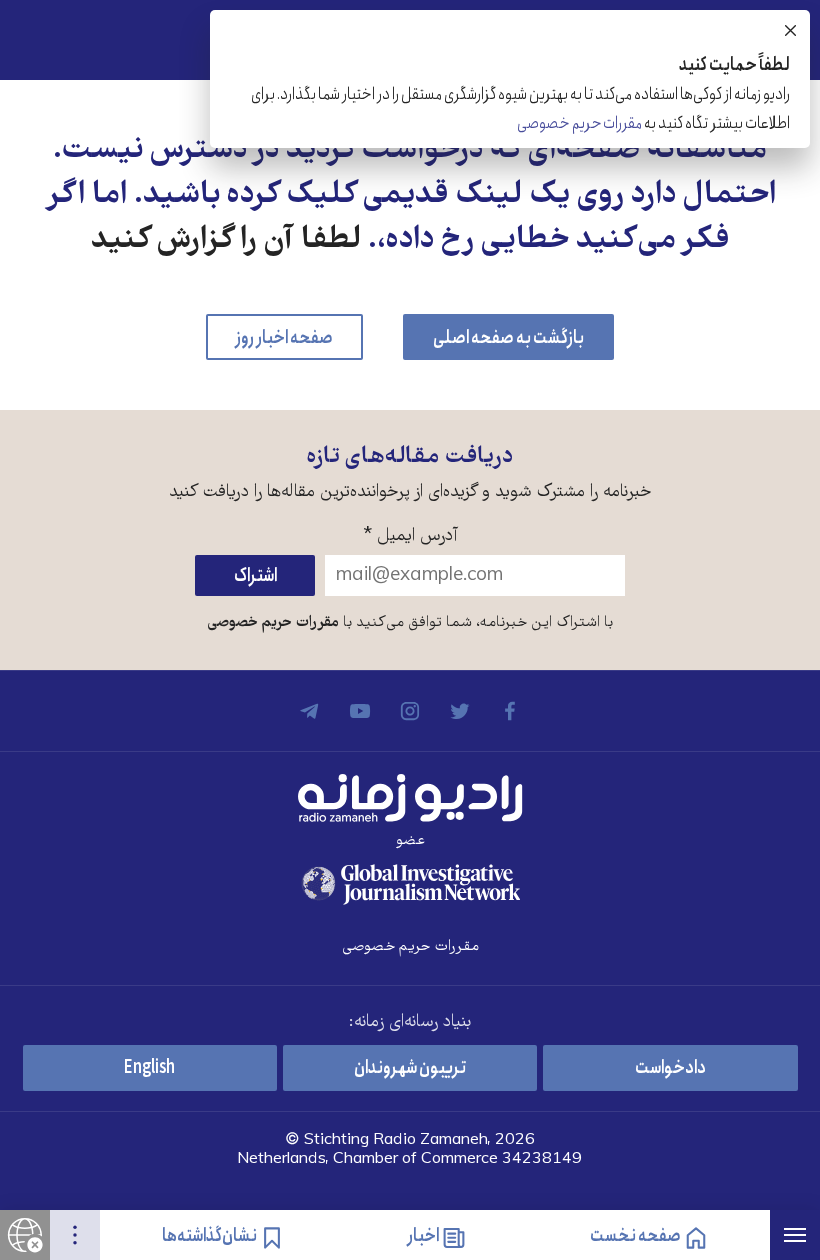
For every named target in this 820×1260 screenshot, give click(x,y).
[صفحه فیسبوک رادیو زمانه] (510, 711)
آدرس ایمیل (410, 536)
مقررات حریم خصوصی (273, 623)
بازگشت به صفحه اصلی (508, 338)
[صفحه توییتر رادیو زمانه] (460, 711)
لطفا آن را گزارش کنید (226, 241)
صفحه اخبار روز (284, 338)
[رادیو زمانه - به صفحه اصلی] (410, 798)
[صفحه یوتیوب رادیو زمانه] (360, 711)
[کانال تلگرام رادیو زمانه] (310, 711)
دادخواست (670, 1068)
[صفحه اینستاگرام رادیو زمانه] (410, 711)
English (149, 1068)
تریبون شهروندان (410, 1068)
